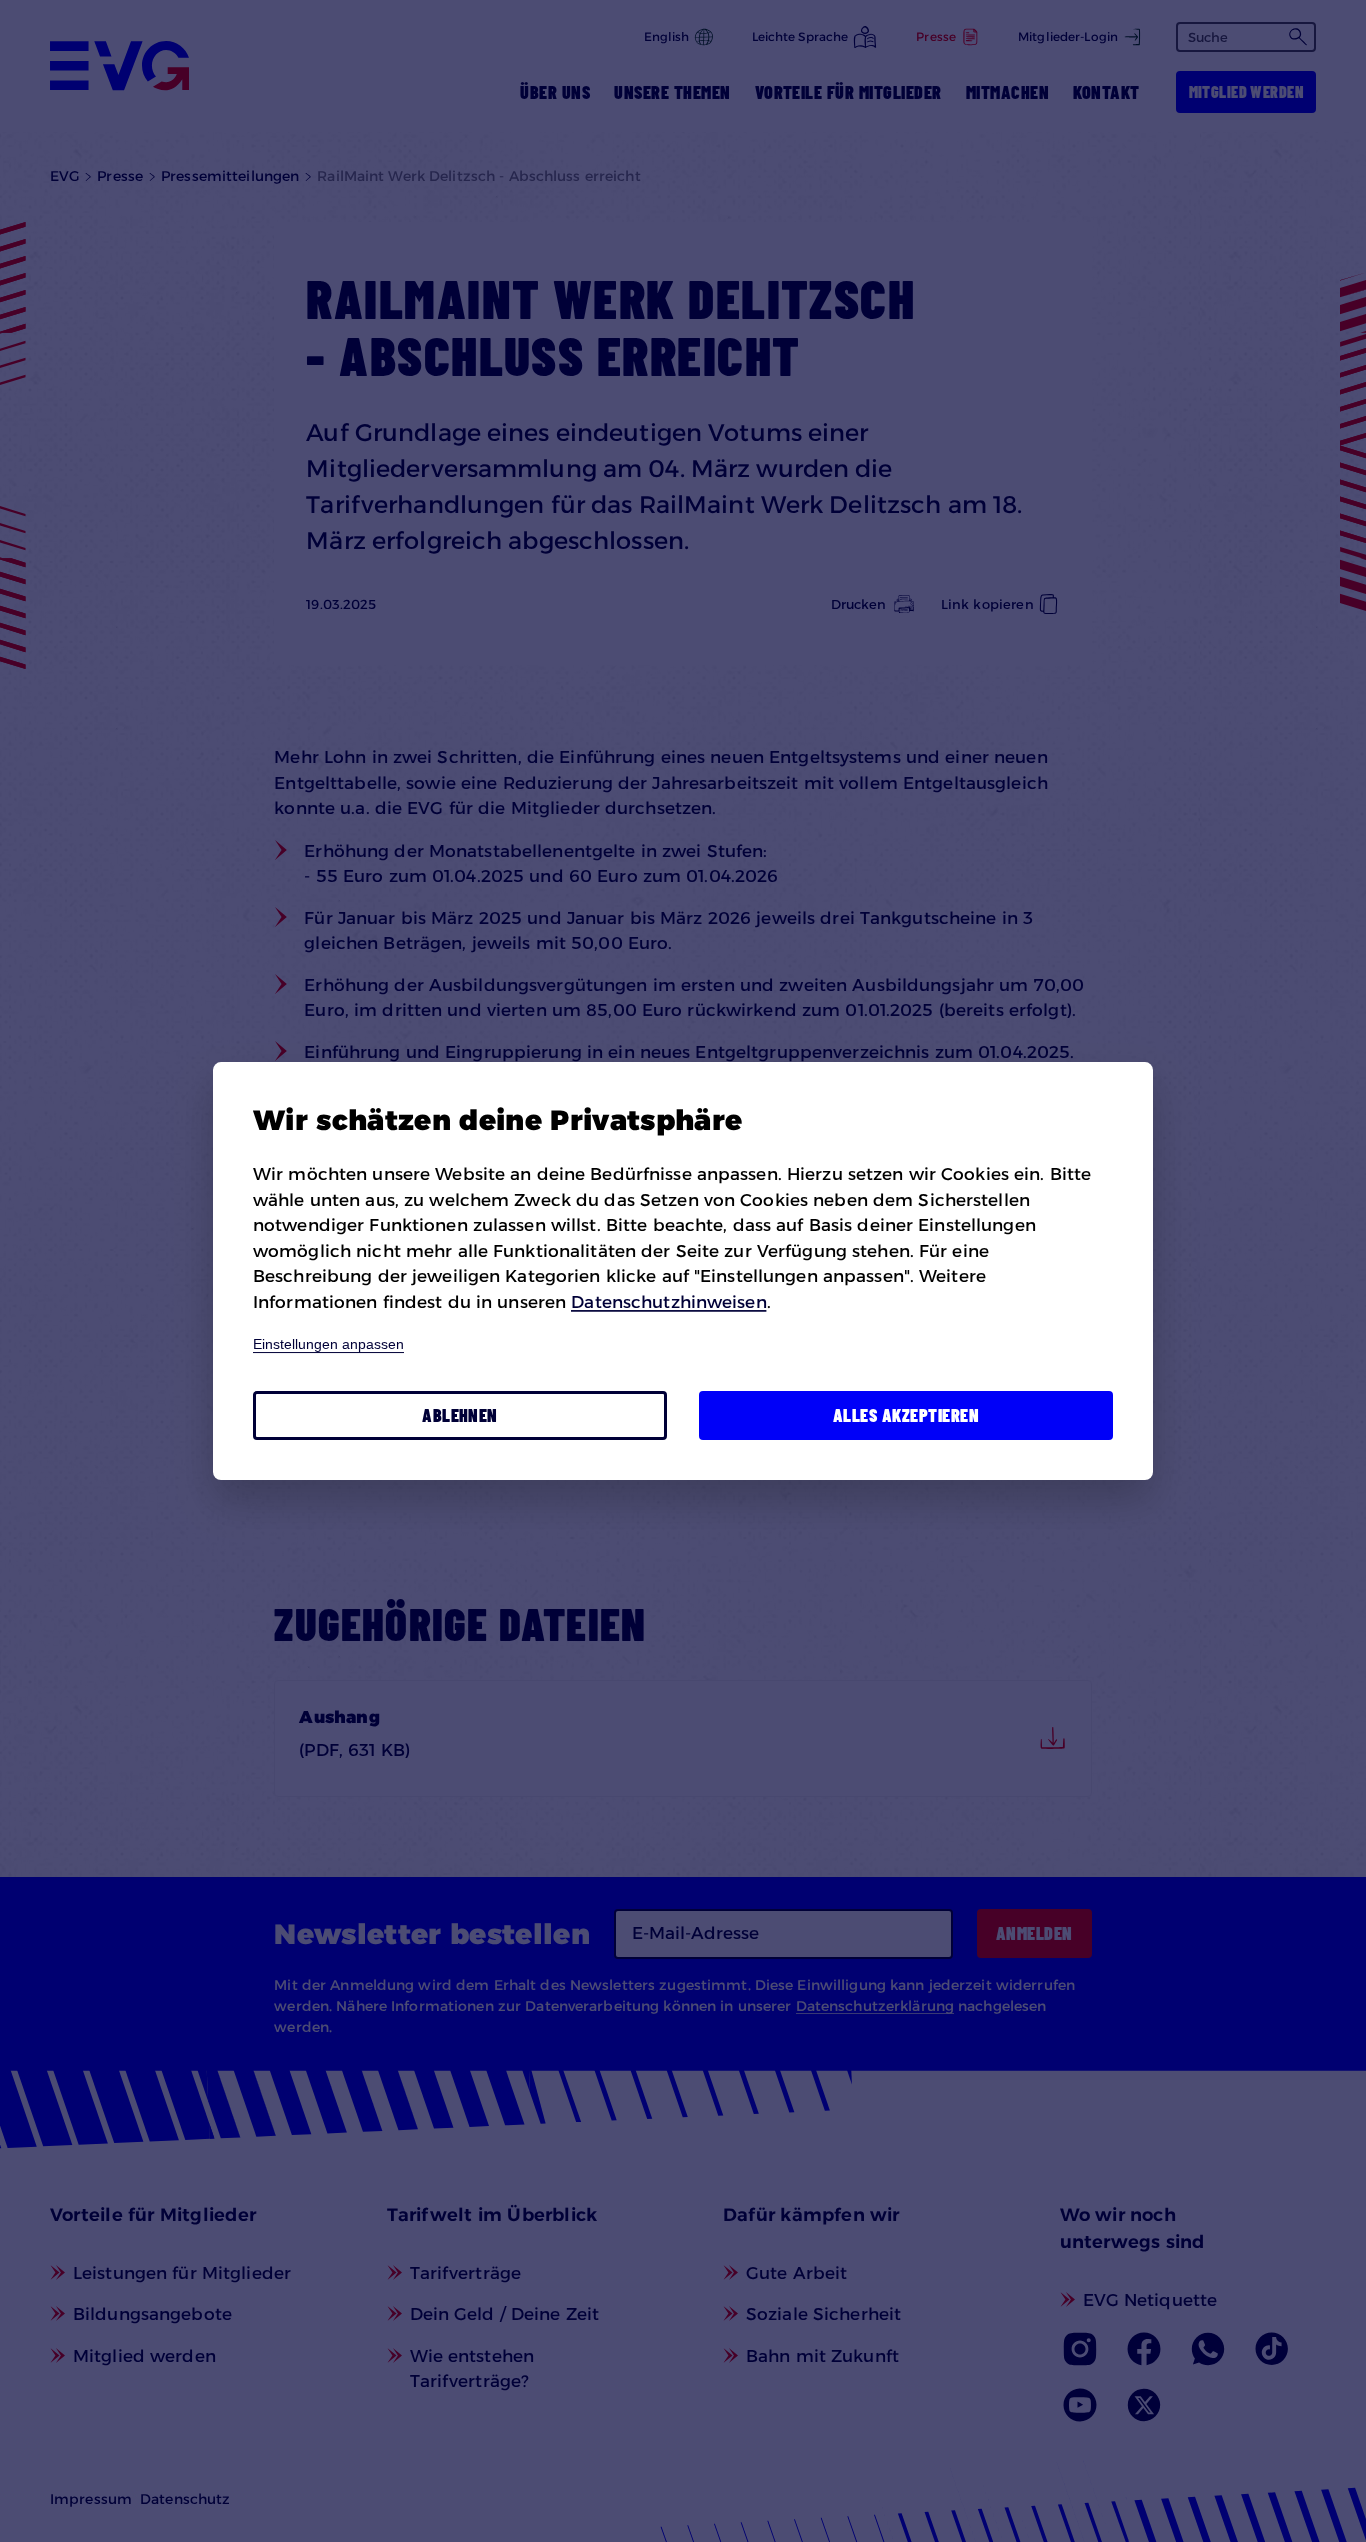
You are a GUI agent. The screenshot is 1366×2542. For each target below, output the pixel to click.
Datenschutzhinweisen (668, 1302)
